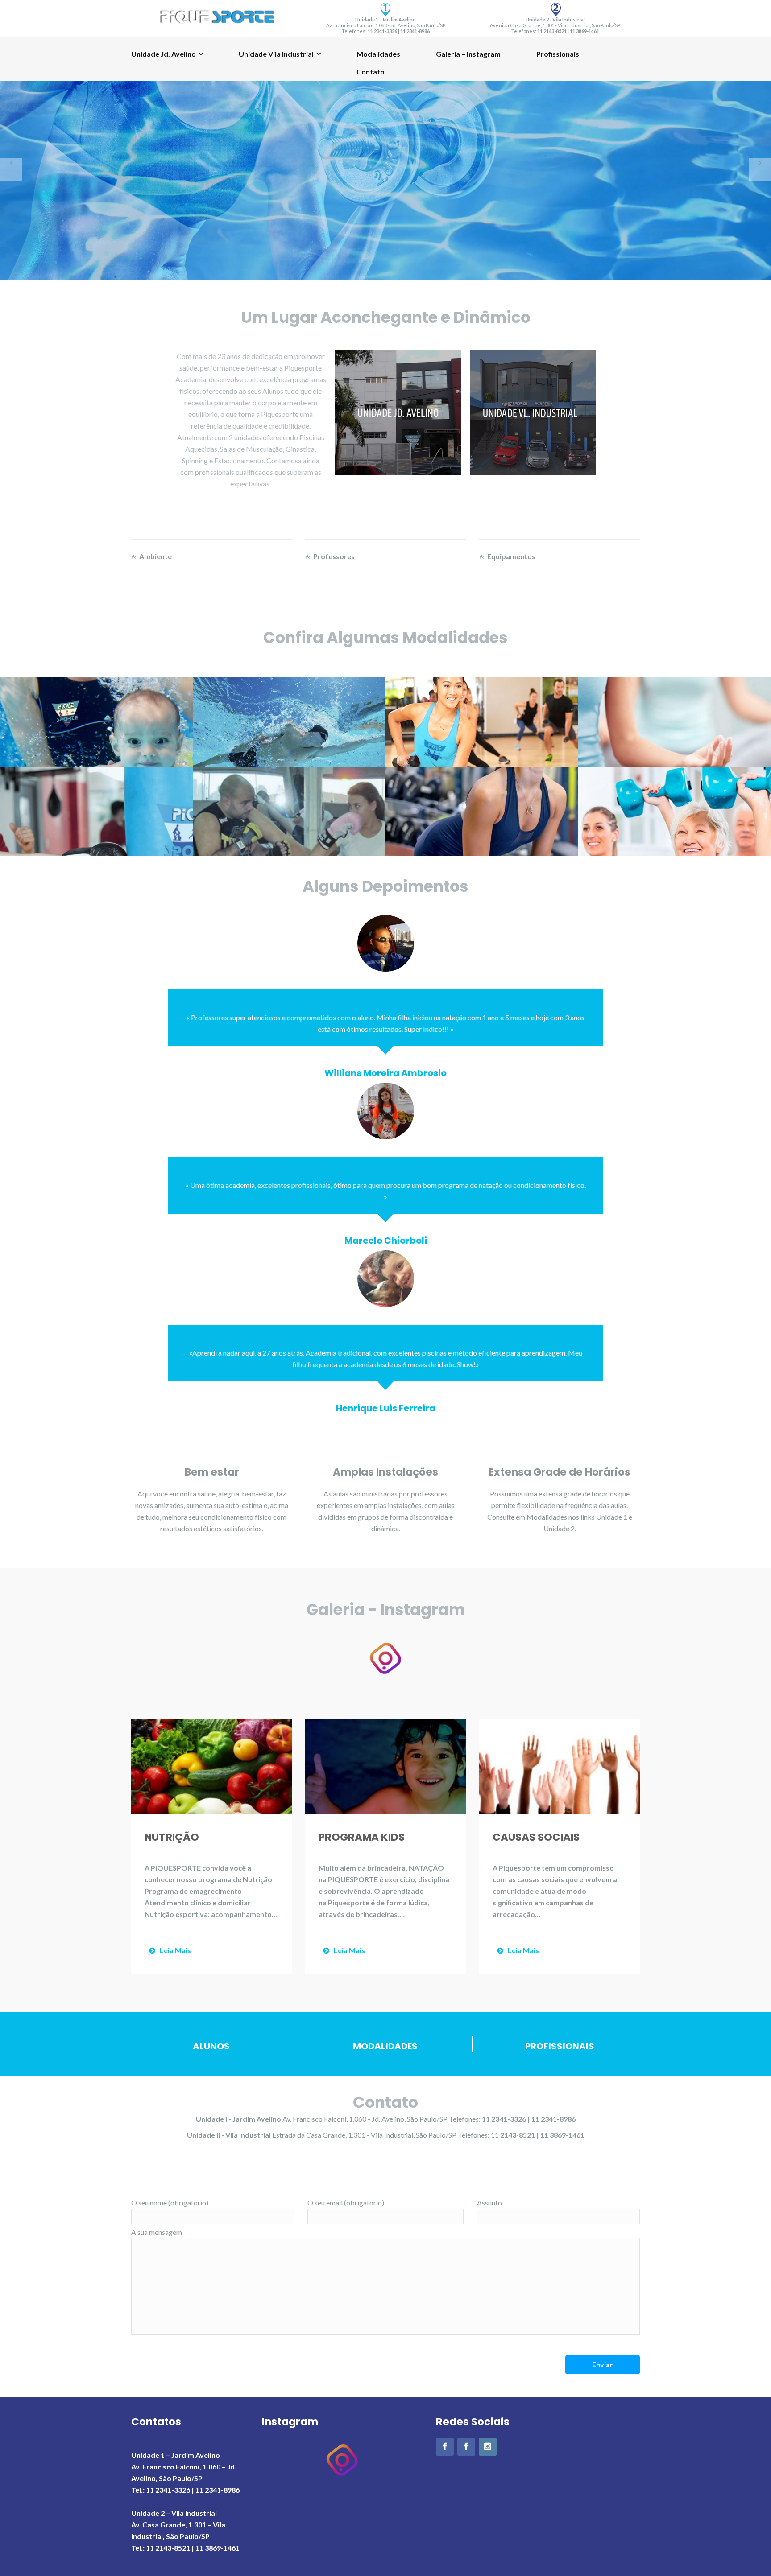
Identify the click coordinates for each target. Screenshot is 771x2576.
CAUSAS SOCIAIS (536, 1837)
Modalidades (378, 54)
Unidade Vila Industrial (276, 54)
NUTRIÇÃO (172, 1837)
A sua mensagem (157, 2232)
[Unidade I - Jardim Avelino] (445, 2447)
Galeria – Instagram (468, 54)
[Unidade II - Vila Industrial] (466, 2447)
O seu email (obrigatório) (346, 2203)
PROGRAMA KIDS (362, 1837)
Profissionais (558, 54)
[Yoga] (675, 722)
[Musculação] (482, 811)
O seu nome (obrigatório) (170, 2203)
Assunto (489, 2203)
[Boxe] (96, 811)
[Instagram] (488, 2447)
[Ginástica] (482, 722)
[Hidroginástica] (675, 811)
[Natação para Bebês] (96, 722)
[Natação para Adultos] (289, 722)
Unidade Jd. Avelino (164, 54)
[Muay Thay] (289, 811)
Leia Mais (175, 1950)
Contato (371, 72)
